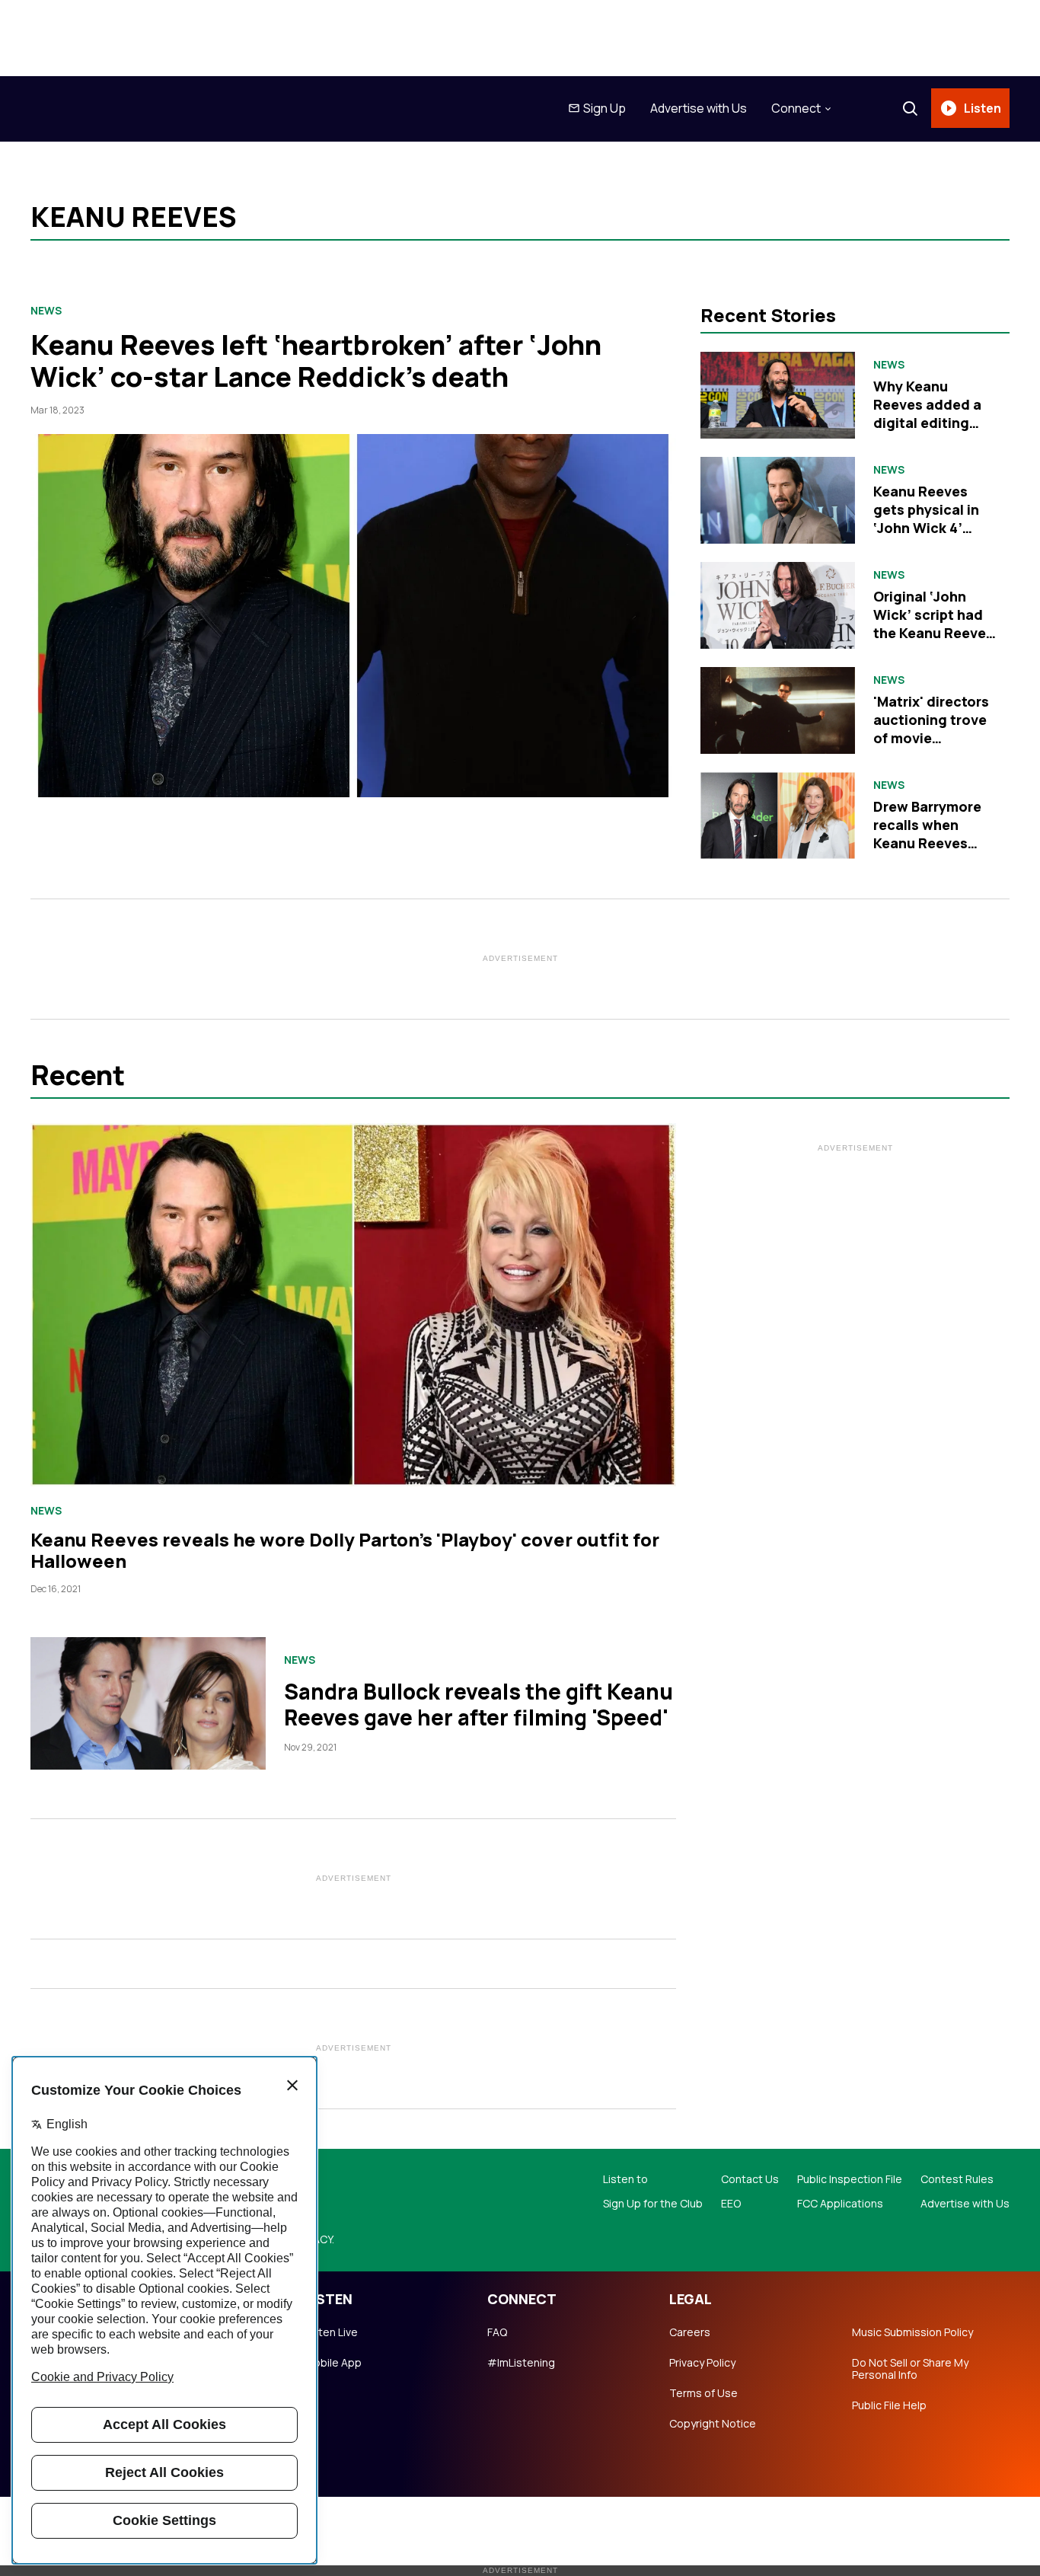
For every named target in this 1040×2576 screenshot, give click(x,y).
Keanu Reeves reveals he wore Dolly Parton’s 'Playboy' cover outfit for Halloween (345, 1550)
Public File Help (889, 2405)
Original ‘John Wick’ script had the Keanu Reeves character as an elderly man (933, 633)
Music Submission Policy (912, 2332)
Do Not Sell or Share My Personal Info (910, 2369)
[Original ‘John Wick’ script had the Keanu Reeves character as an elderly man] (778, 605)
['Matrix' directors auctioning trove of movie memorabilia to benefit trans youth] (778, 710)
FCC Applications (840, 2204)
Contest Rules (957, 2179)
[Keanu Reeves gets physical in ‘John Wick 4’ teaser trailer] (778, 500)
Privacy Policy (702, 2363)
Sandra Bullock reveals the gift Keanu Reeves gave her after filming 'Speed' (479, 1704)
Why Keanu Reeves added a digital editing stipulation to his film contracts (930, 423)
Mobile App (333, 2363)
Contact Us (750, 2179)
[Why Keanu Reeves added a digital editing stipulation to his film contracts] (778, 395)
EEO (731, 2204)
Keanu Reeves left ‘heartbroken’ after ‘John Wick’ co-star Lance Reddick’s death (316, 361)
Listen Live (331, 2332)
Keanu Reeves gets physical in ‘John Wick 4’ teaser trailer (926, 519)
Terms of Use (703, 2393)
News (46, 311)
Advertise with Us (699, 108)
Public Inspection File (850, 2179)
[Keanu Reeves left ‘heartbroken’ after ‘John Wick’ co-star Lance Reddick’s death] (353, 616)
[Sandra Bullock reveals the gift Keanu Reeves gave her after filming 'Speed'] (148, 1703)
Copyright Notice (713, 2424)
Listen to (625, 2179)
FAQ (497, 2332)
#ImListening (521, 2363)
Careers (690, 2332)
